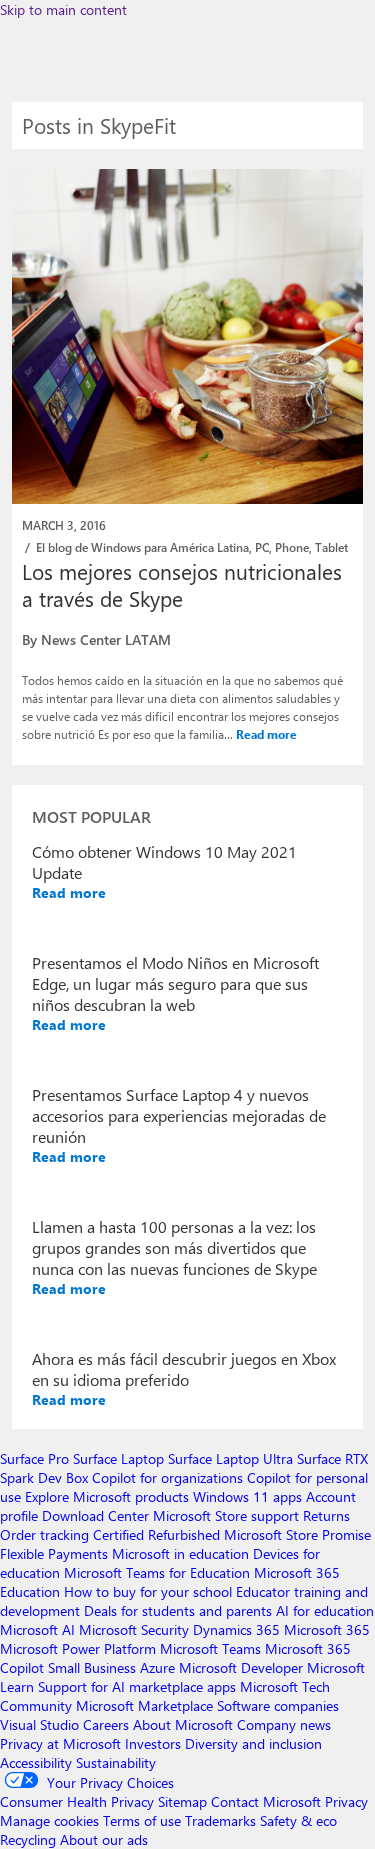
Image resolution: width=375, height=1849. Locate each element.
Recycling (28, 1839)
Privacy (346, 1801)
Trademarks (220, 1820)
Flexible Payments (54, 1553)
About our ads (104, 1839)
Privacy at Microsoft (60, 1743)
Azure (157, 1667)
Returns (326, 1515)
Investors (153, 1743)
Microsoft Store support (226, 1515)
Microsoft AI (37, 1629)
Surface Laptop (118, 1458)
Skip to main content (63, 9)
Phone (292, 547)
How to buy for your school (148, 1591)
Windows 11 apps (247, 1496)
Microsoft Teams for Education (157, 1572)
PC (262, 547)
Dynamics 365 (236, 1629)
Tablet (331, 547)
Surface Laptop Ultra (230, 1458)
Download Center (95, 1515)
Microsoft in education (180, 1553)
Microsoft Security (134, 1629)
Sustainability (116, 1762)
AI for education (325, 1610)
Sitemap (182, 1801)
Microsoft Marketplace (144, 1705)
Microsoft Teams (210, 1648)
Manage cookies (49, 1820)
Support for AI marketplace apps (137, 1686)
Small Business (92, 1667)
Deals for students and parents (178, 1610)
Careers (106, 1724)
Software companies (278, 1705)
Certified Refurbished (156, 1534)
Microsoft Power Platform (78, 1648)
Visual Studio (39, 1724)
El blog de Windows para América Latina (142, 547)
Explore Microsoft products (107, 1496)
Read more (266, 734)
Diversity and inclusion (253, 1743)
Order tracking (44, 1534)
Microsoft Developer (241, 1667)
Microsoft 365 (327, 1629)
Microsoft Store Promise (297, 1534)
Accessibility (36, 1762)
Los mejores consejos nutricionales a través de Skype (182, 584)
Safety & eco (298, 1820)
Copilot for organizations (167, 1477)
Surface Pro (34, 1458)
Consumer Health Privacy (77, 1801)
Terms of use (142, 1820)
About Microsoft (183, 1724)
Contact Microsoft (266, 1801)
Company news (284, 1724)
